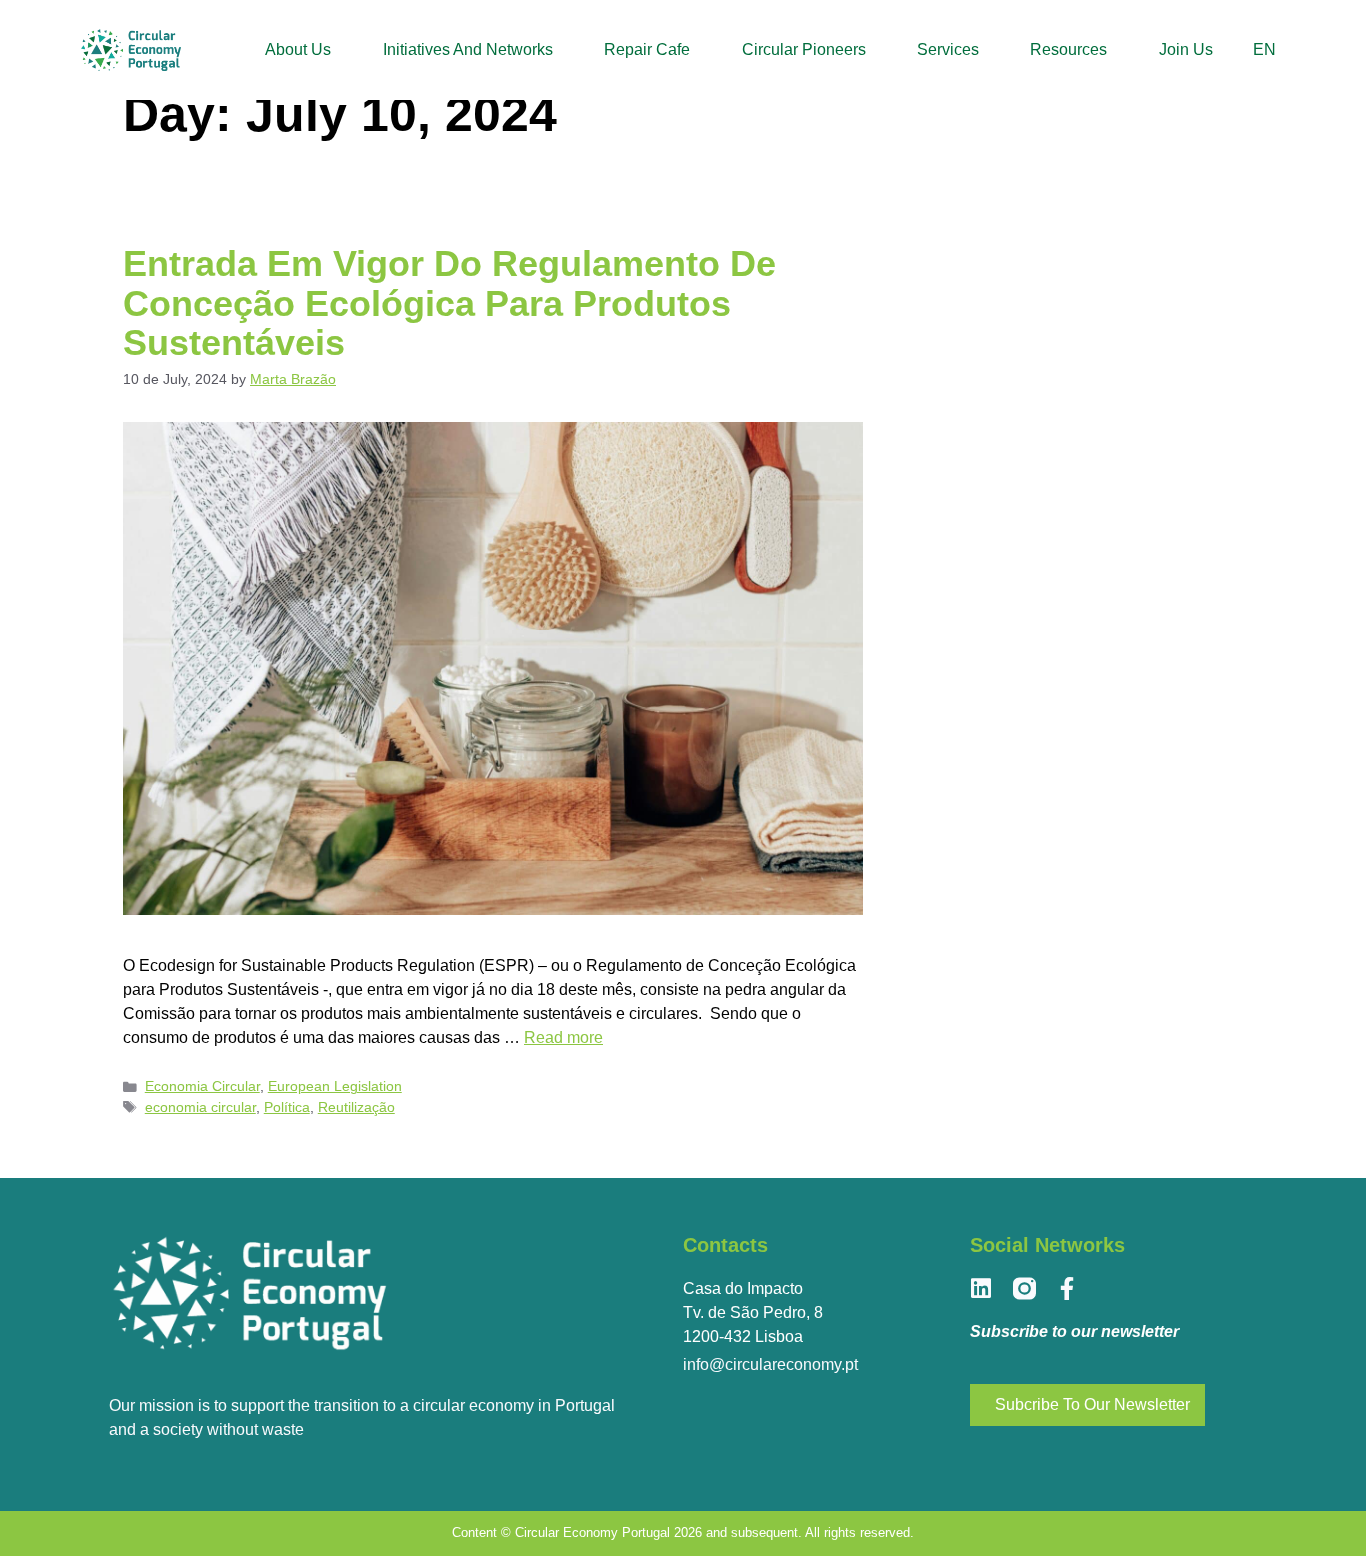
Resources (1068, 49)
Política (287, 1107)
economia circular (200, 1107)
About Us (298, 49)
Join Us (1186, 49)
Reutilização (356, 1107)
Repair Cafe (647, 49)
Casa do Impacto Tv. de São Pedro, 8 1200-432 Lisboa (753, 1312)
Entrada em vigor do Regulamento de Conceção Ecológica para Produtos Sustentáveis (449, 303)
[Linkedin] (981, 1288)
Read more (563, 1037)
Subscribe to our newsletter (1074, 1331)
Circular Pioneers (804, 49)
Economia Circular (202, 1086)
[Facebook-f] (1067, 1288)
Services (948, 49)
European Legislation (335, 1086)
